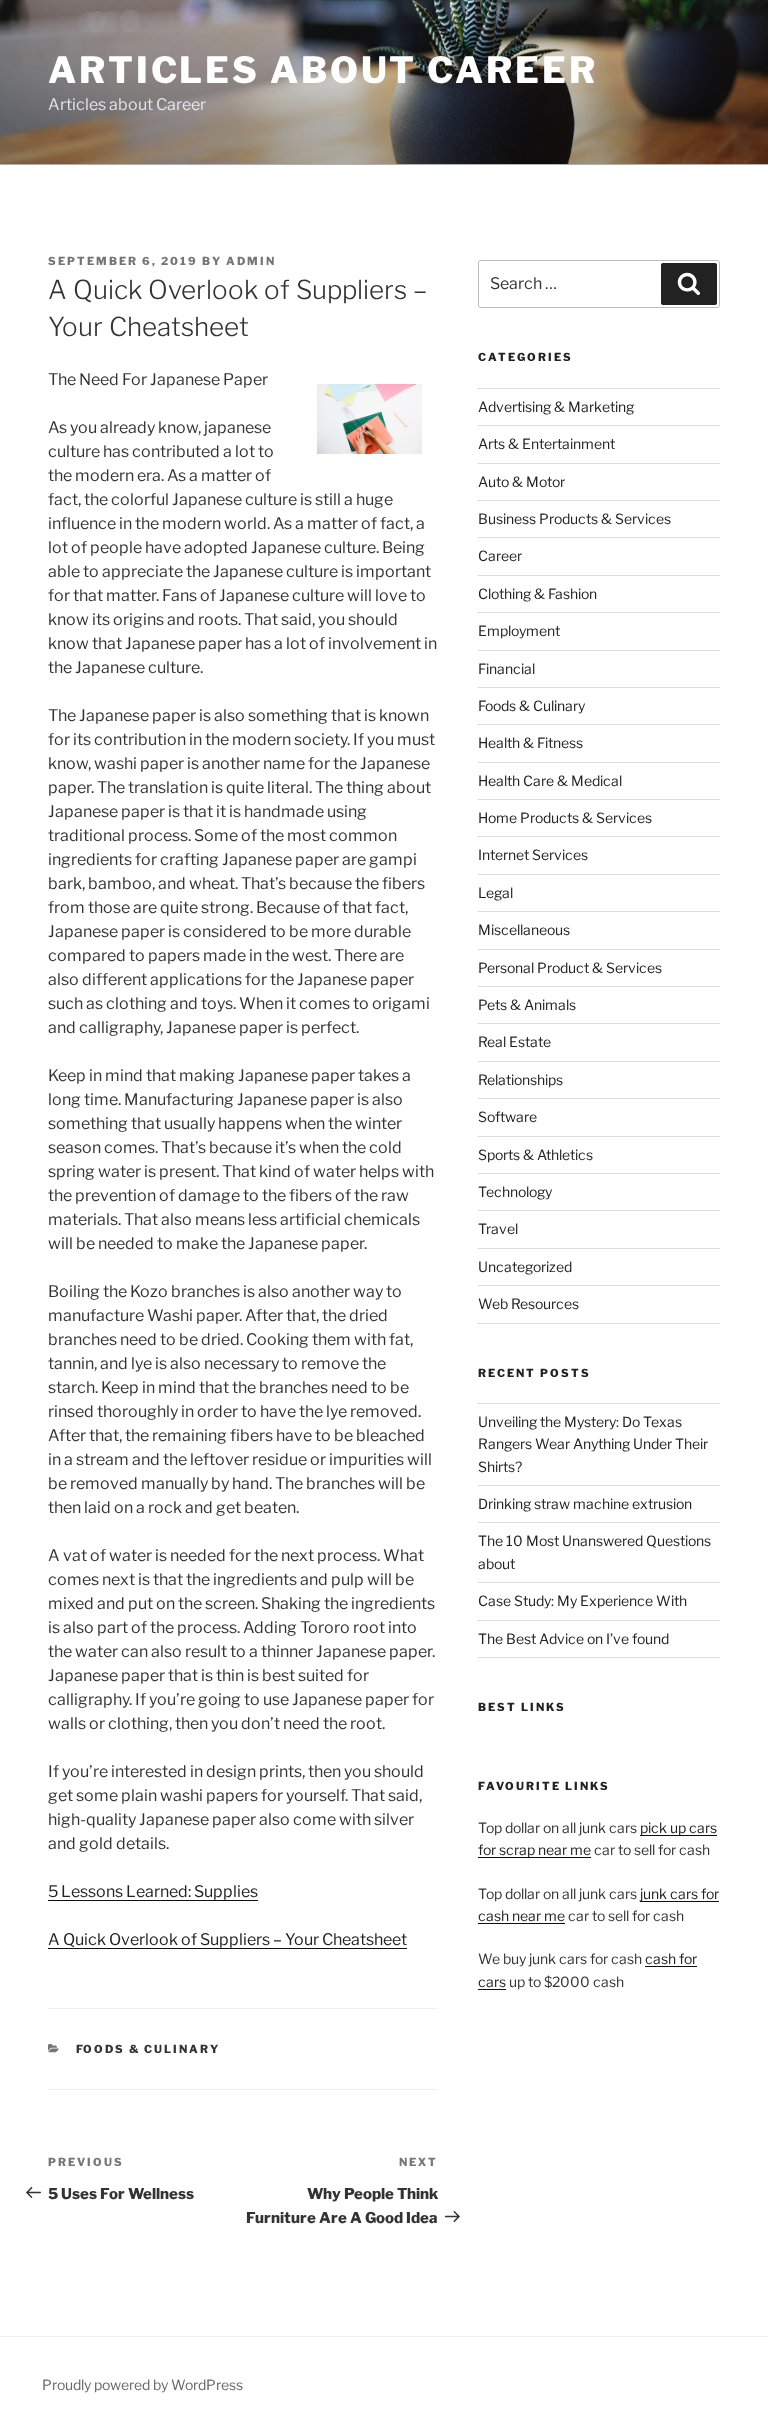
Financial (506, 668)
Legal (495, 892)
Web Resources (528, 1303)
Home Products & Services (565, 817)
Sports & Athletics (535, 1154)
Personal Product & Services (570, 967)
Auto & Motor (521, 481)
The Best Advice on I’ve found (573, 1638)
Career (500, 555)
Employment (519, 630)
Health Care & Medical (550, 780)
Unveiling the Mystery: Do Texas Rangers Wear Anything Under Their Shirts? (593, 1444)
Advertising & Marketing (556, 406)
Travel (498, 1228)
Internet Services (533, 854)
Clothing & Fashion (537, 593)
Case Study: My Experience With (582, 1600)
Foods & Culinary (148, 2049)
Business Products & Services (574, 518)
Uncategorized (525, 1266)
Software (507, 1116)
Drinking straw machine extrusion (585, 1503)
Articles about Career (322, 70)
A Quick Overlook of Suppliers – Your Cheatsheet (227, 1939)
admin (251, 261)
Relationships (520, 1079)
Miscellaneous (524, 929)
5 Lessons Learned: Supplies (153, 1891)
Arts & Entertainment (546, 443)
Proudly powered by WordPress (142, 2384)
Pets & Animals (527, 1004)
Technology (515, 1191)
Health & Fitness (530, 742)
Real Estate (514, 1041)
